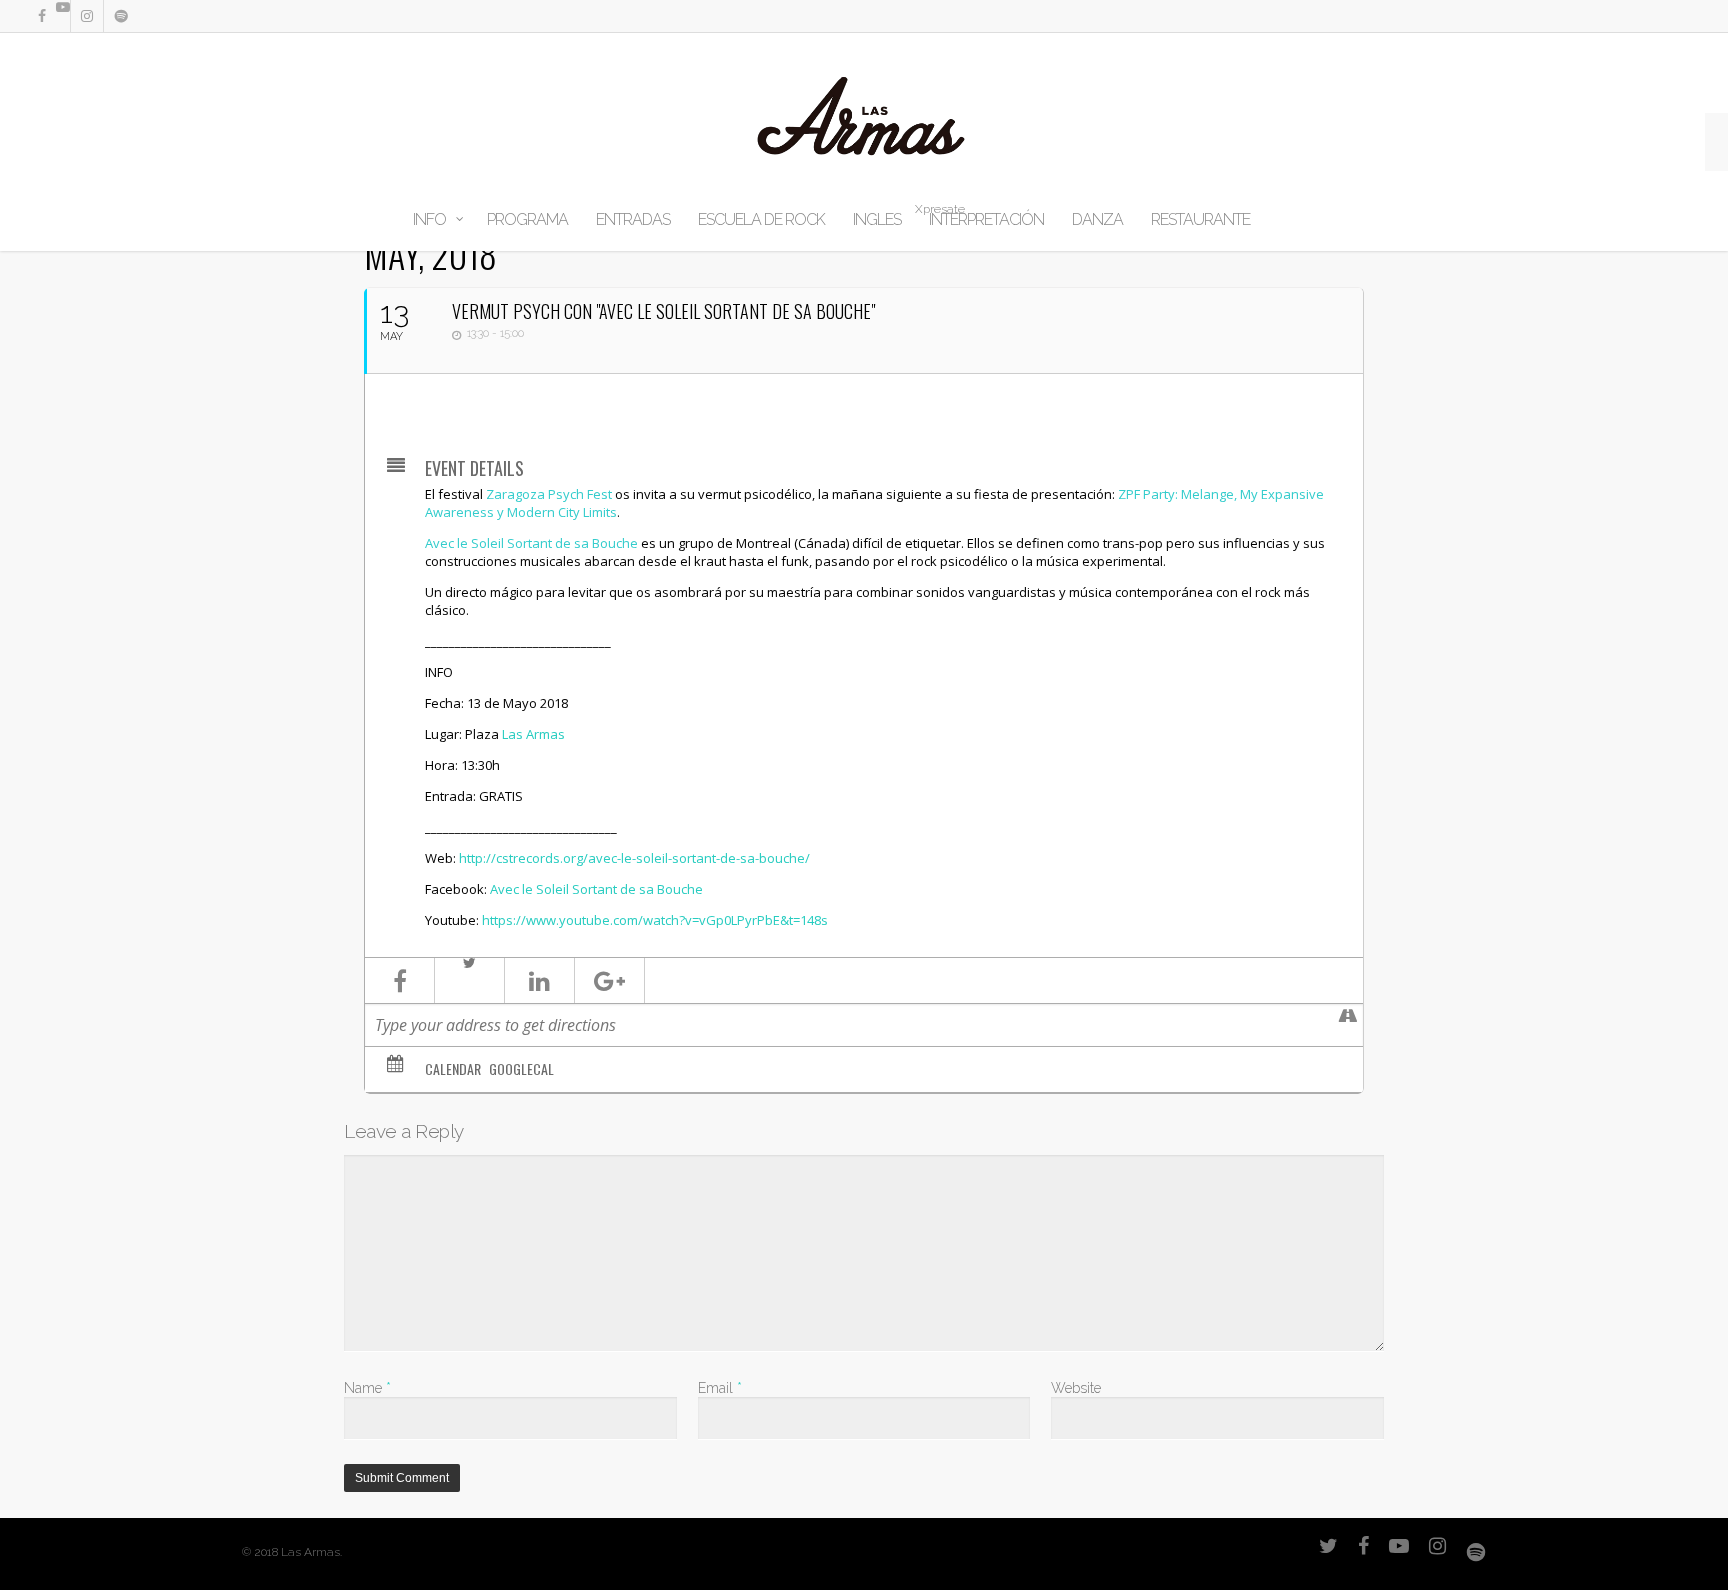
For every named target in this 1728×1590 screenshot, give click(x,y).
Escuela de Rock (761, 219)
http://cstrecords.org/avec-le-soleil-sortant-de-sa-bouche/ (634, 858)
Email (720, 1388)
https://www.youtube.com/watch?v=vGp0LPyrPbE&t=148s (655, 920)
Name (367, 1388)
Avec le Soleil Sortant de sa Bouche (531, 543)
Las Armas (533, 734)
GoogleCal (521, 1069)
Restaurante (1200, 219)
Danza (1097, 219)
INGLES (877, 219)
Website (1076, 1388)
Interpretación (986, 219)
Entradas (633, 219)
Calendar (453, 1069)
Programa (527, 219)
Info (429, 219)
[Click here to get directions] (1347, 1025)
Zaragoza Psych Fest (549, 494)
